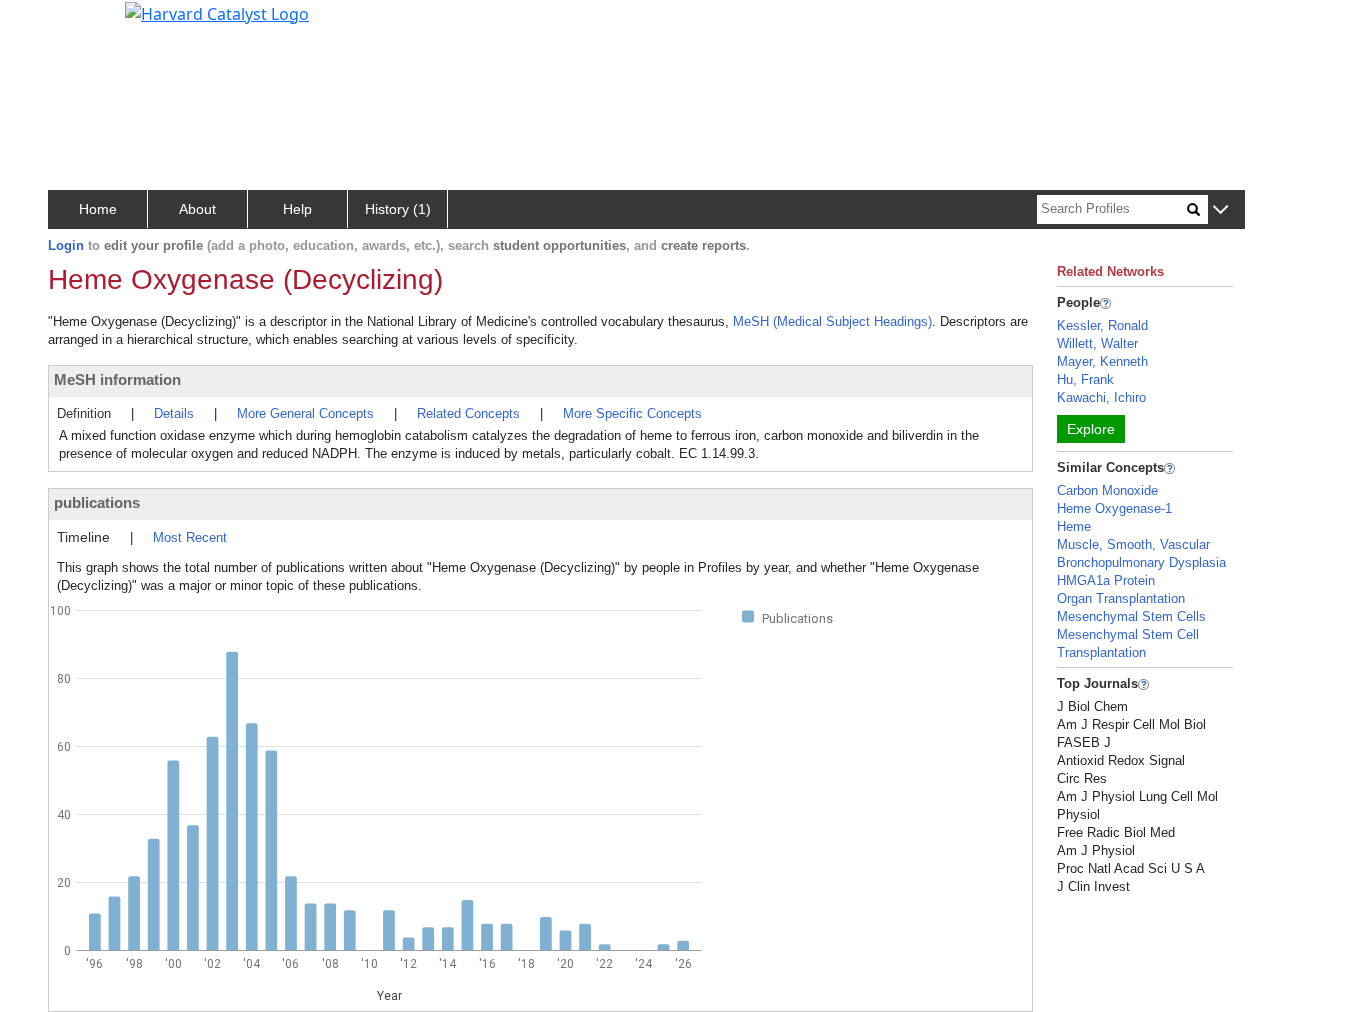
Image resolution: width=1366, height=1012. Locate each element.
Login (66, 245)
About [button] (197, 209)
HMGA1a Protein (1106, 580)
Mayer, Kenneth (1102, 361)
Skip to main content (83, 24)
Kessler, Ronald (1102, 325)
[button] (1220, 210)
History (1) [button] (398, 209)
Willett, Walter (1097, 343)
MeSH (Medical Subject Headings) (832, 321)
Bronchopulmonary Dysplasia (1141, 562)
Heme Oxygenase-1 (1114, 508)
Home (98, 209)
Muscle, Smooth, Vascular (1133, 544)
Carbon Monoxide (1107, 490)
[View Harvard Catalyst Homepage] (217, 12)
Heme (1074, 526)
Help (297, 209)
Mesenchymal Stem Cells (1131, 616)
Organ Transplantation (1121, 598)
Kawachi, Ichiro (1101, 397)
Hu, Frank (1085, 379)
